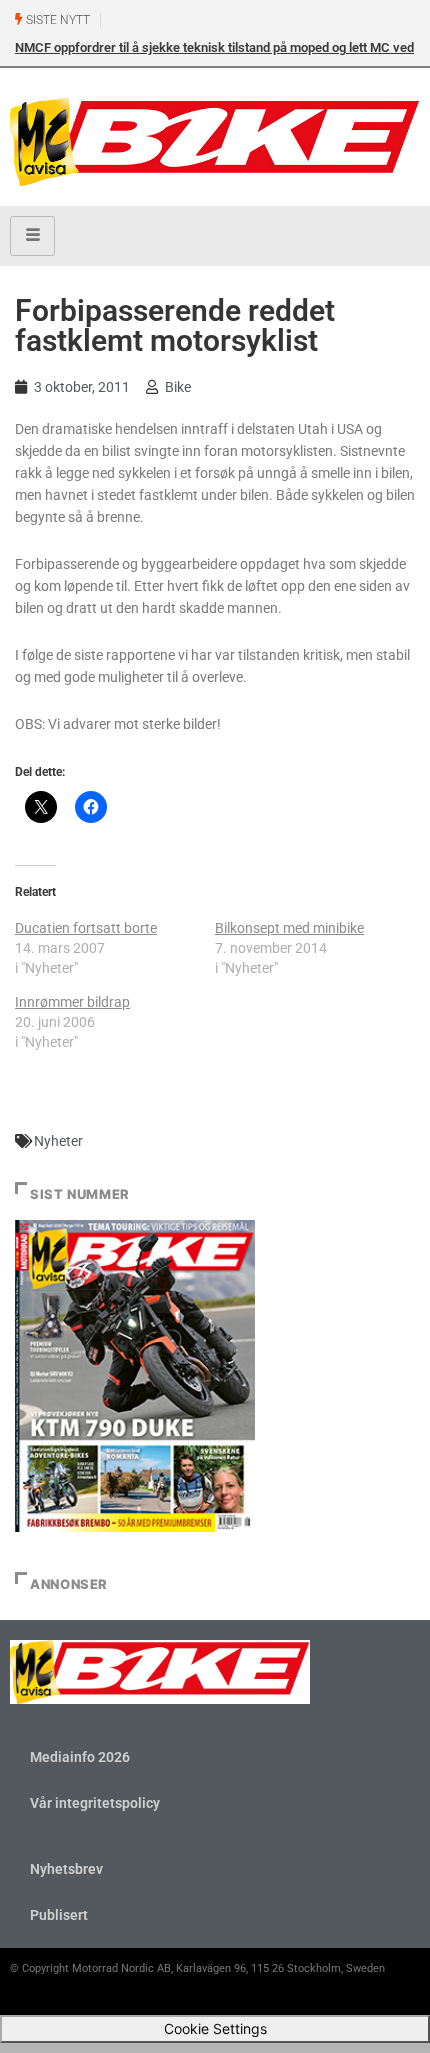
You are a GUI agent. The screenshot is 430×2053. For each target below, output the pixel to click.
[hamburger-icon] (32, 236)
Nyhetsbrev (66, 1869)
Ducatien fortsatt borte (86, 928)
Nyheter (58, 1141)
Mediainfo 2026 (80, 1757)
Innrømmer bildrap (72, 1002)
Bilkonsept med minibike (289, 928)
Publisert (59, 1915)
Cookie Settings (215, 2028)
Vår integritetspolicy (95, 1803)
